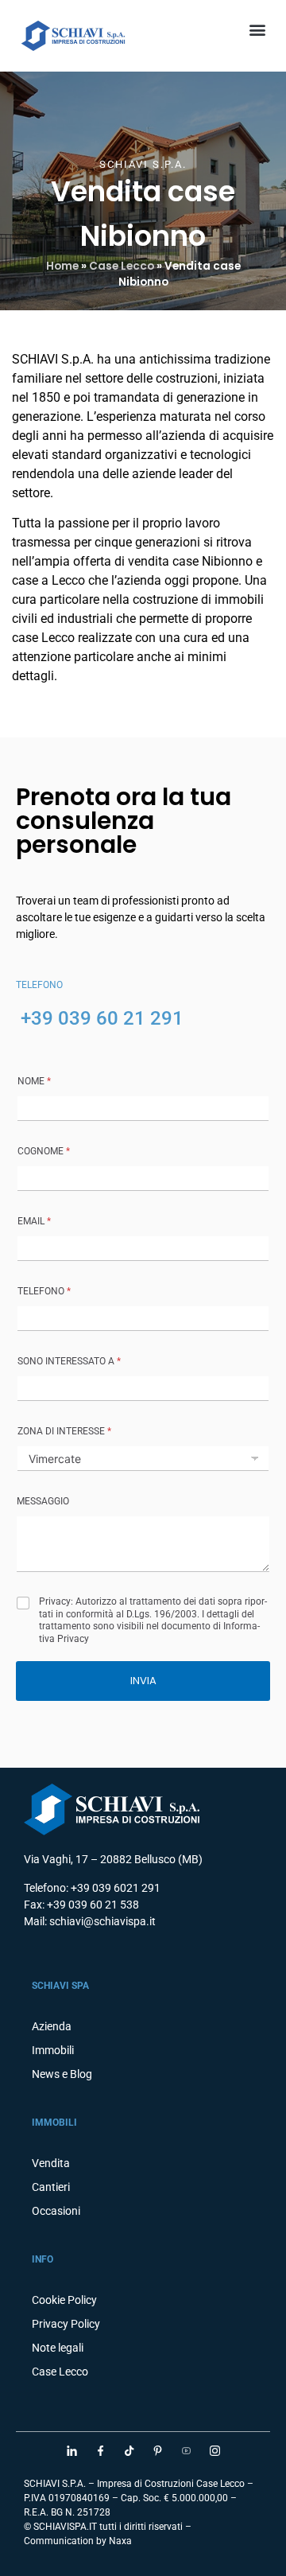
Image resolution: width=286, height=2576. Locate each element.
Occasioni (56, 2211)
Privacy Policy (66, 2324)
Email (34, 1221)
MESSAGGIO (43, 1501)
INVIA (143, 1681)
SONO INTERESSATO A (69, 1361)
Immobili (53, 2050)
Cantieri (51, 2187)
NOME (34, 1081)
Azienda (52, 2026)
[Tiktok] (129, 2450)
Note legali (58, 2348)
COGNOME (44, 1151)
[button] (257, 29)
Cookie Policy (64, 2300)
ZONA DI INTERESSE (64, 1431)
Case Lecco (122, 266)
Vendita (51, 2163)
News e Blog (62, 2074)
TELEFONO (44, 1291)
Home (62, 266)
